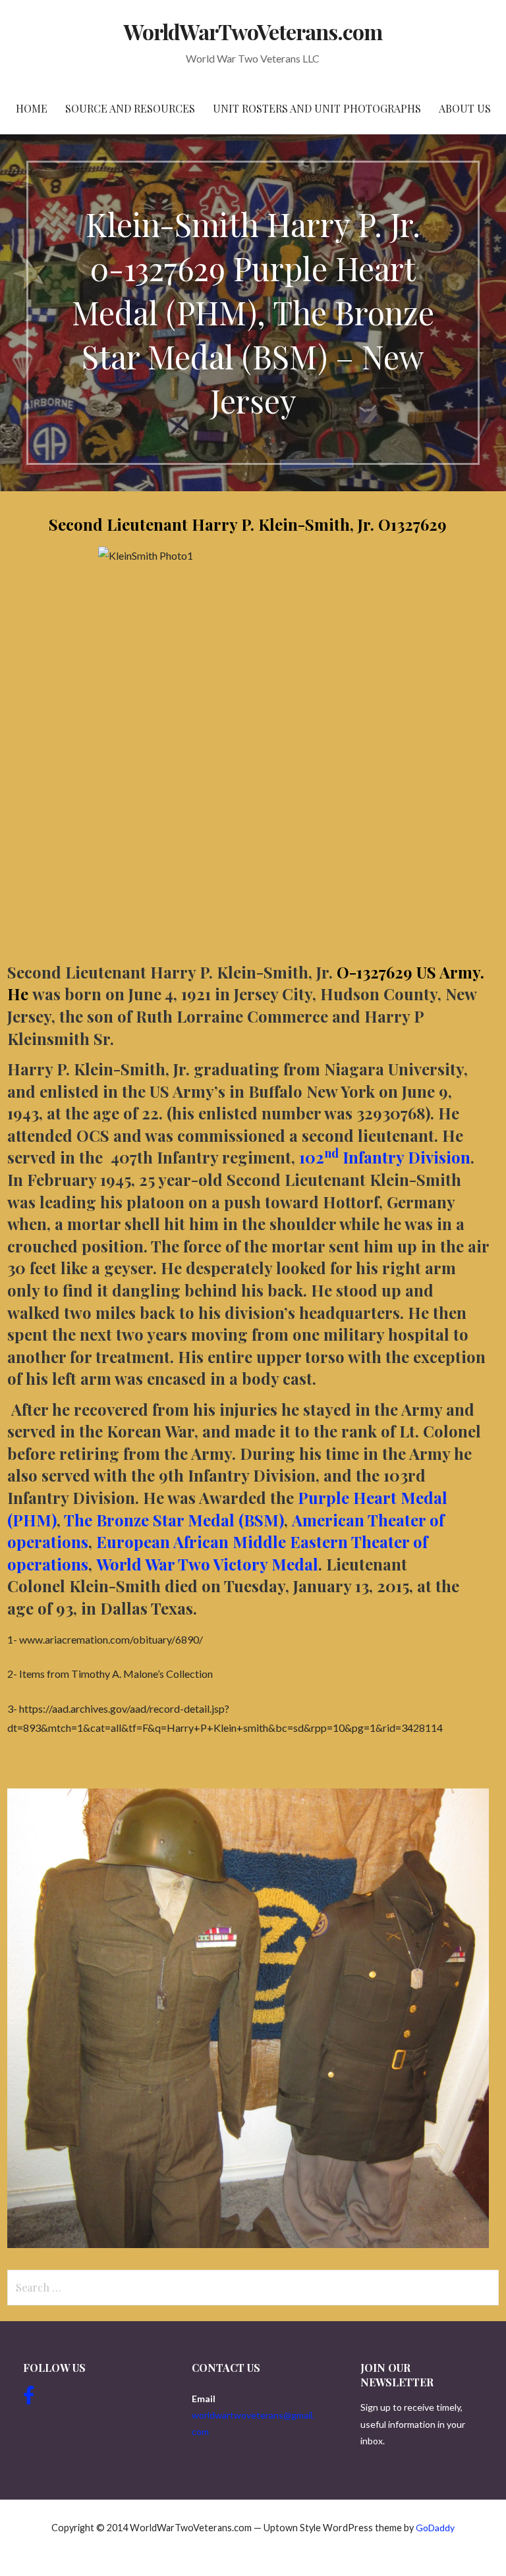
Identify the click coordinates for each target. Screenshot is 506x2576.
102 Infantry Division (385, 1157)
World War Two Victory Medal (207, 1564)
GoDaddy (435, 2528)
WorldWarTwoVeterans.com (253, 31)
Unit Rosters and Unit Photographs (317, 108)
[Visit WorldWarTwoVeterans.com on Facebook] (29, 2399)
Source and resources (130, 108)
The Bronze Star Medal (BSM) (174, 1520)
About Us (465, 108)
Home (32, 108)
